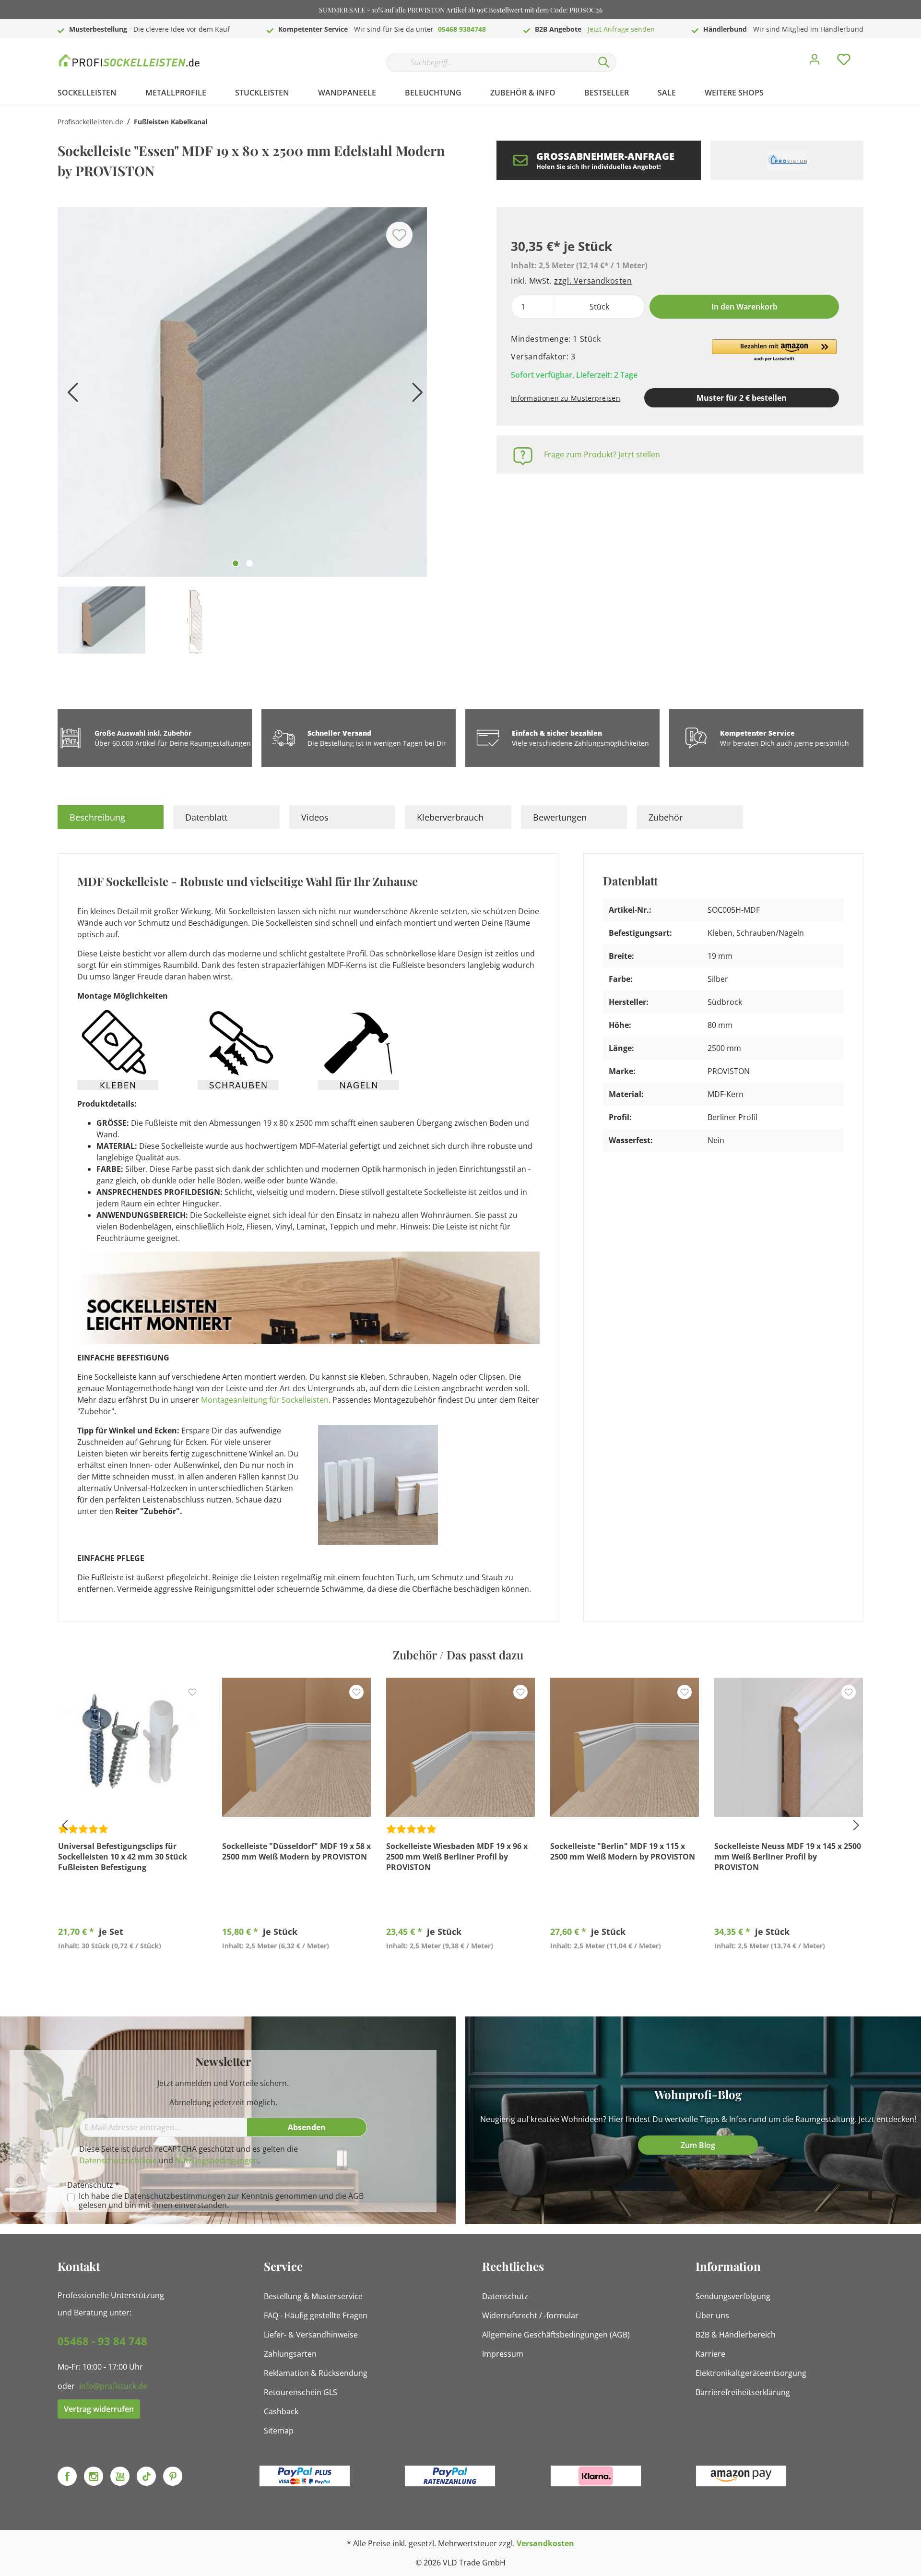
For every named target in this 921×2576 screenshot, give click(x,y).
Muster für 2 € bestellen (742, 398)
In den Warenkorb (744, 307)
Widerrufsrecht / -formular (530, 2315)
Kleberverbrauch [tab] (450, 817)
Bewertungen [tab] (560, 817)
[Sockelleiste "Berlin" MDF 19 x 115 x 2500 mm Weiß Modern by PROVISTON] (625, 1747)
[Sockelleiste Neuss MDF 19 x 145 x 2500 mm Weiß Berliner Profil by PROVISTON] (789, 1747)
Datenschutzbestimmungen (175, 2196)
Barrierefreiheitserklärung (743, 2392)
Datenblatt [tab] (206, 817)
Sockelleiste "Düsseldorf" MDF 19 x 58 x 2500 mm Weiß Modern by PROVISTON (296, 1851)
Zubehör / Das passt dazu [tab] (458, 1655)
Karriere (710, 2354)
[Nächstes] (415, 396)
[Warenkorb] (867, 52)
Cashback (281, 2411)
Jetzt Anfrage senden (621, 29)
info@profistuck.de (113, 2386)
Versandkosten (545, 2543)
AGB (356, 2196)
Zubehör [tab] (666, 817)
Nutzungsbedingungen (217, 2160)
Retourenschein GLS (301, 2392)
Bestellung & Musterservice (313, 2296)
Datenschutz (505, 2296)
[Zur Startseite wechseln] (130, 60)
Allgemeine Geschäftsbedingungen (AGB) (556, 2335)
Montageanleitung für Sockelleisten (265, 1400)
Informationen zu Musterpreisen (566, 398)
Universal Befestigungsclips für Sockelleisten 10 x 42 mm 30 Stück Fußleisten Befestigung (123, 1857)
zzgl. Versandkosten (593, 281)
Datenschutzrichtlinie (118, 2160)
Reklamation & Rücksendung (316, 2373)
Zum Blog (698, 2145)
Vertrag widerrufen (99, 2409)
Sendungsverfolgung (733, 2296)
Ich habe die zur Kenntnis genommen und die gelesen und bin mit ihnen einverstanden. (221, 2201)
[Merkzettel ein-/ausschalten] (399, 235)
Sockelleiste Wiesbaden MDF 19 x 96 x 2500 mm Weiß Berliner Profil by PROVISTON (457, 1857)
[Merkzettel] (844, 62)
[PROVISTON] (787, 160)
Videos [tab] (315, 817)
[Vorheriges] (70, 396)
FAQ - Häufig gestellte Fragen (316, 2315)
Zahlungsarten (290, 2354)
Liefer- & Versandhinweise (311, 2335)
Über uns (712, 2315)
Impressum (503, 2354)
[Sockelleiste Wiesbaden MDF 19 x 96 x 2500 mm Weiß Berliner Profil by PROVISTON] (460, 1747)
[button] (774, 351)
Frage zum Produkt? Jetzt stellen (602, 454)
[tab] (111, 817)
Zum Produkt (133, 1968)
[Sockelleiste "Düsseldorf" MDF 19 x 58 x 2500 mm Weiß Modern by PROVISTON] (296, 1747)
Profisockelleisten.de (90, 122)
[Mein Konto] (815, 62)
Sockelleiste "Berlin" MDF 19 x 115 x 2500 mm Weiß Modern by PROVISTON (623, 1851)
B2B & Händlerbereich (736, 2335)
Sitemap (279, 2431)
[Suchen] (604, 62)
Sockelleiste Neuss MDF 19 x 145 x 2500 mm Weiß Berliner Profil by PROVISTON (788, 1857)
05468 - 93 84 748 (102, 2341)
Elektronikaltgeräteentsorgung (751, 2373)
